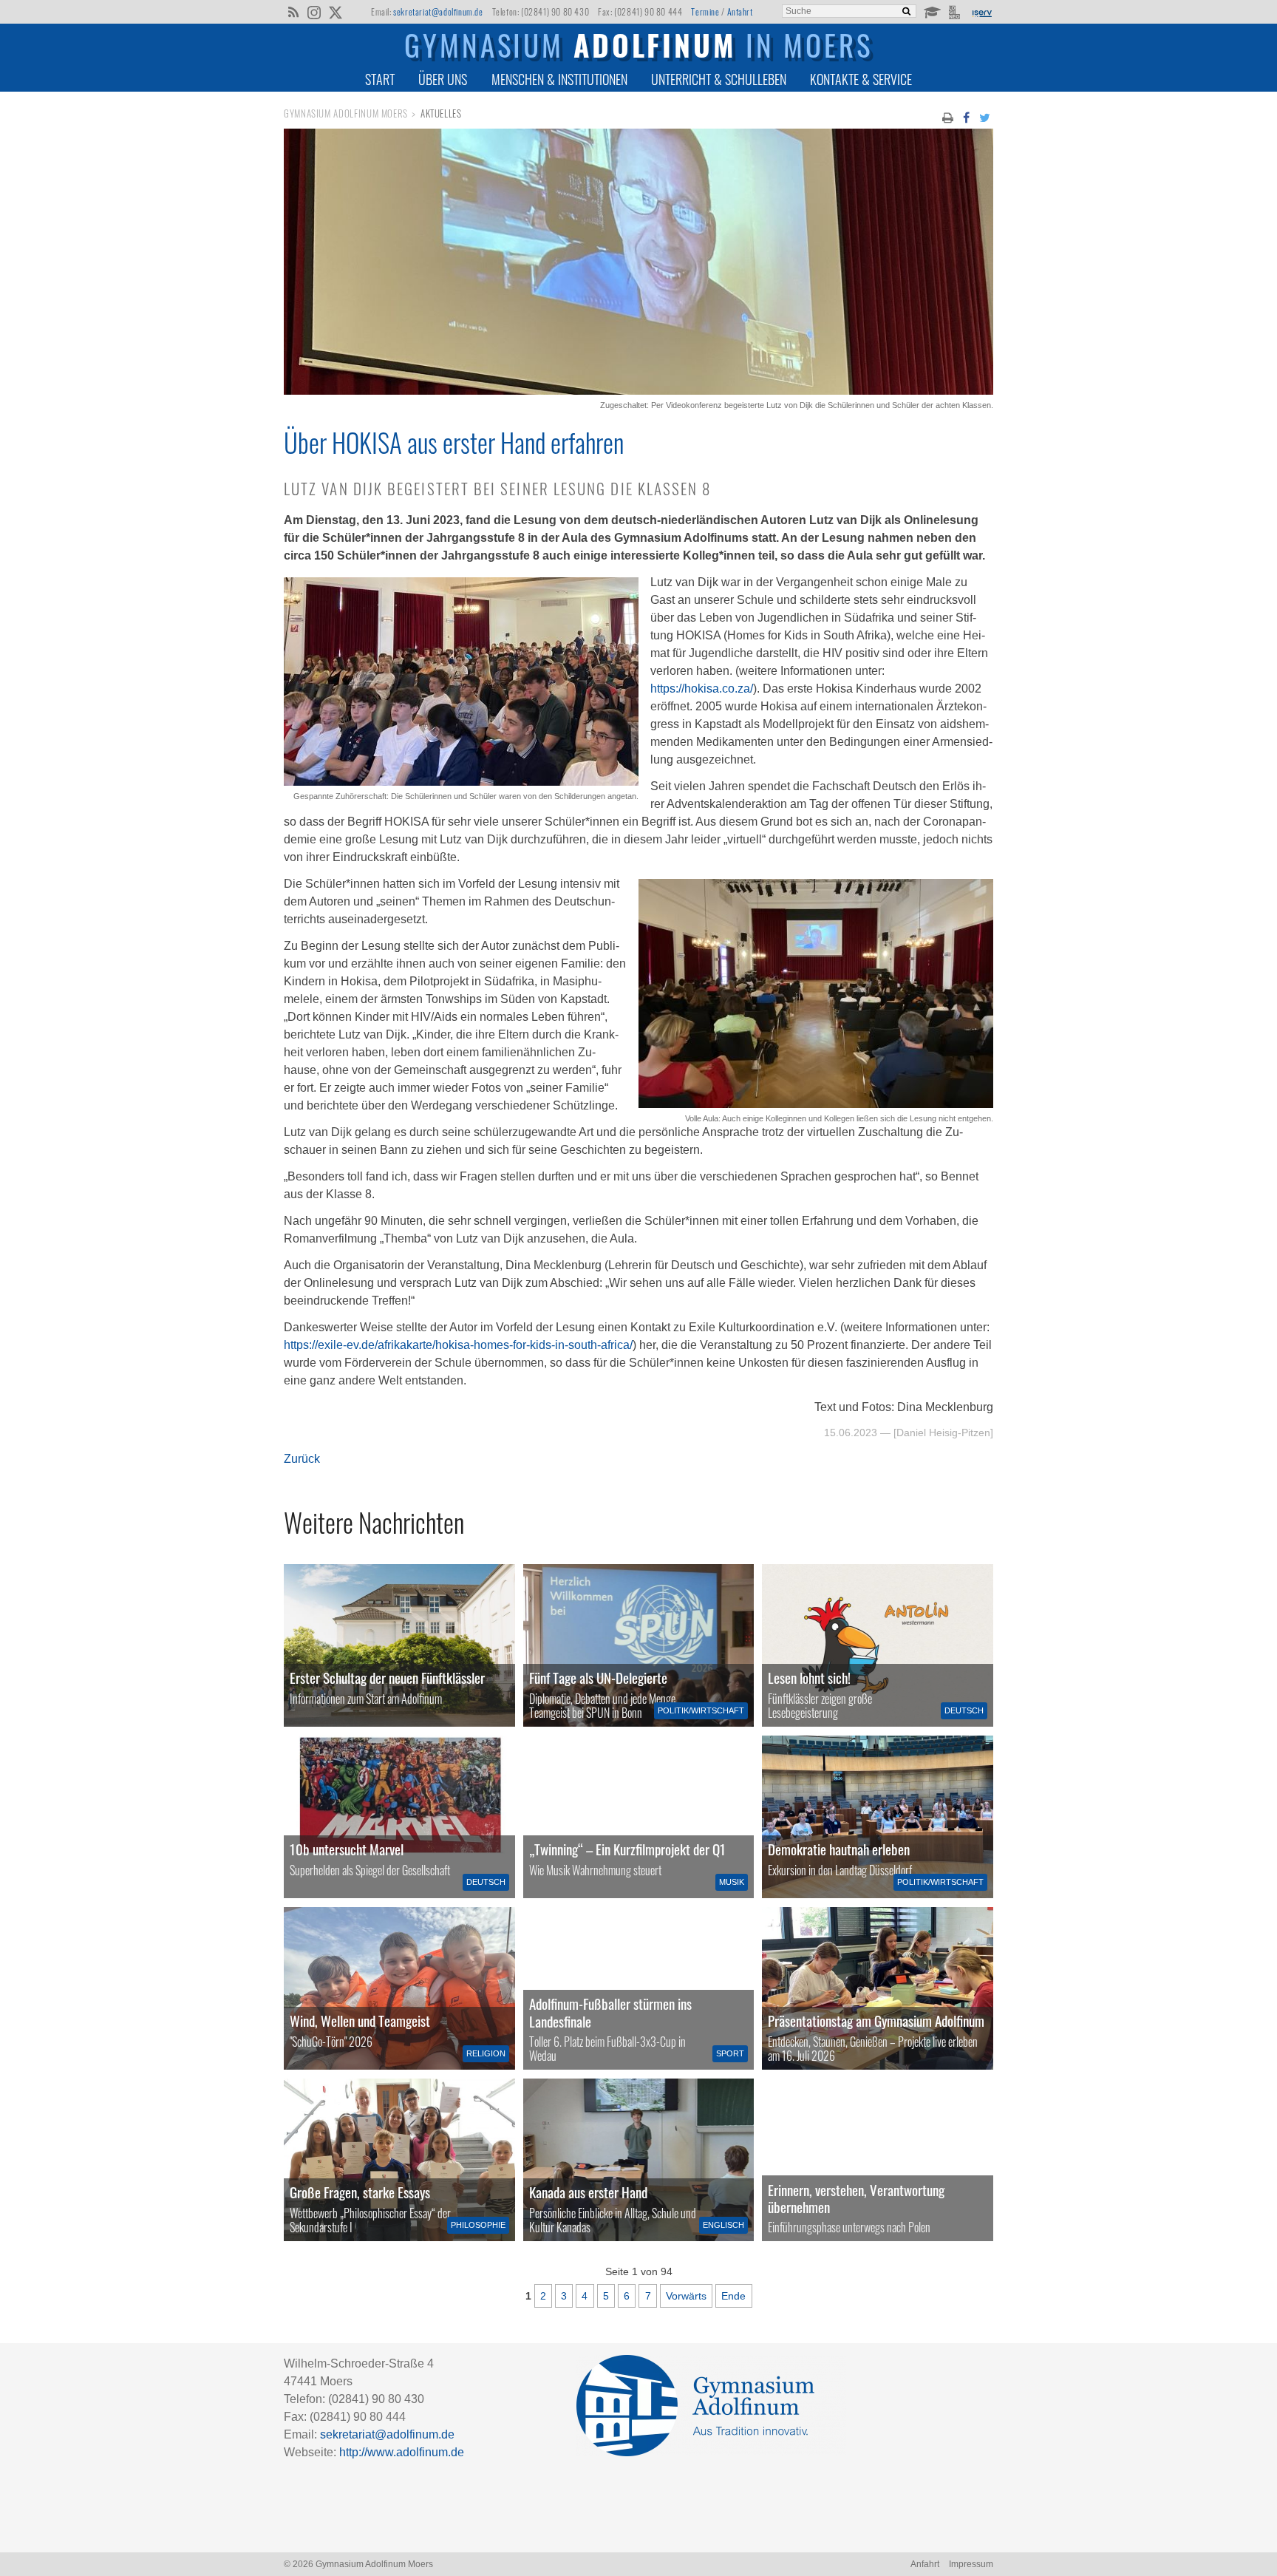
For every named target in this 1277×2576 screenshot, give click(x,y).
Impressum (971, 2564)
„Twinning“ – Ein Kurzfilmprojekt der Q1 (627, 1849)
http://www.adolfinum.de (402, 2452)
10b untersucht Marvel (347, 1849)
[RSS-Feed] (293, 11)
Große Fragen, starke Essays (360, 2192)
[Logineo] (956, 11)
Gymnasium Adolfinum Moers (346, 113)
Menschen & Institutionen (559, 79)
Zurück (302, 1459)
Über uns (443, 79)
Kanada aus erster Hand (588, 2192)
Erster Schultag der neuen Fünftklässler (387, 1678)
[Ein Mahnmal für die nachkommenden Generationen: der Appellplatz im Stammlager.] (878, 2160)
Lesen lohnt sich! (809, 1678)
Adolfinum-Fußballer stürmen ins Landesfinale (610, 2012)
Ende (733, 2296)
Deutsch (964, 1710)
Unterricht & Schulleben (719, 79)
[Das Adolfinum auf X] (335, 13)
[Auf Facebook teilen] (966, 117)
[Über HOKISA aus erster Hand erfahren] (638, 391)
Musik (732, 1882)
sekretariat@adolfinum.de (438, 11)
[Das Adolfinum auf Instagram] (315, 13)
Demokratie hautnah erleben (839, 1849)
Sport (730, 2053)
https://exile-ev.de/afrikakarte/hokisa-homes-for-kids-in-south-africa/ (458, 1345)
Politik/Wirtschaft (701, 1710)
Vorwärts (686, 2296)
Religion (486, 2053)
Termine (705, 11)
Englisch (723, 2225)
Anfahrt (740, 11)
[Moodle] (932, 11)
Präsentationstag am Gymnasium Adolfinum (876, 2021)
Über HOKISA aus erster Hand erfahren (454, 442)
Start (380, 79)
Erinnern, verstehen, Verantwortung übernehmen (856, 2198)
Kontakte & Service (861, 79)
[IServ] (981, 12)
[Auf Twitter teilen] (985, 117)
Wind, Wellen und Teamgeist (360, 2021)
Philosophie (478, 2225)
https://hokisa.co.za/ (702, 689)
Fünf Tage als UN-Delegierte (598, 1678)
